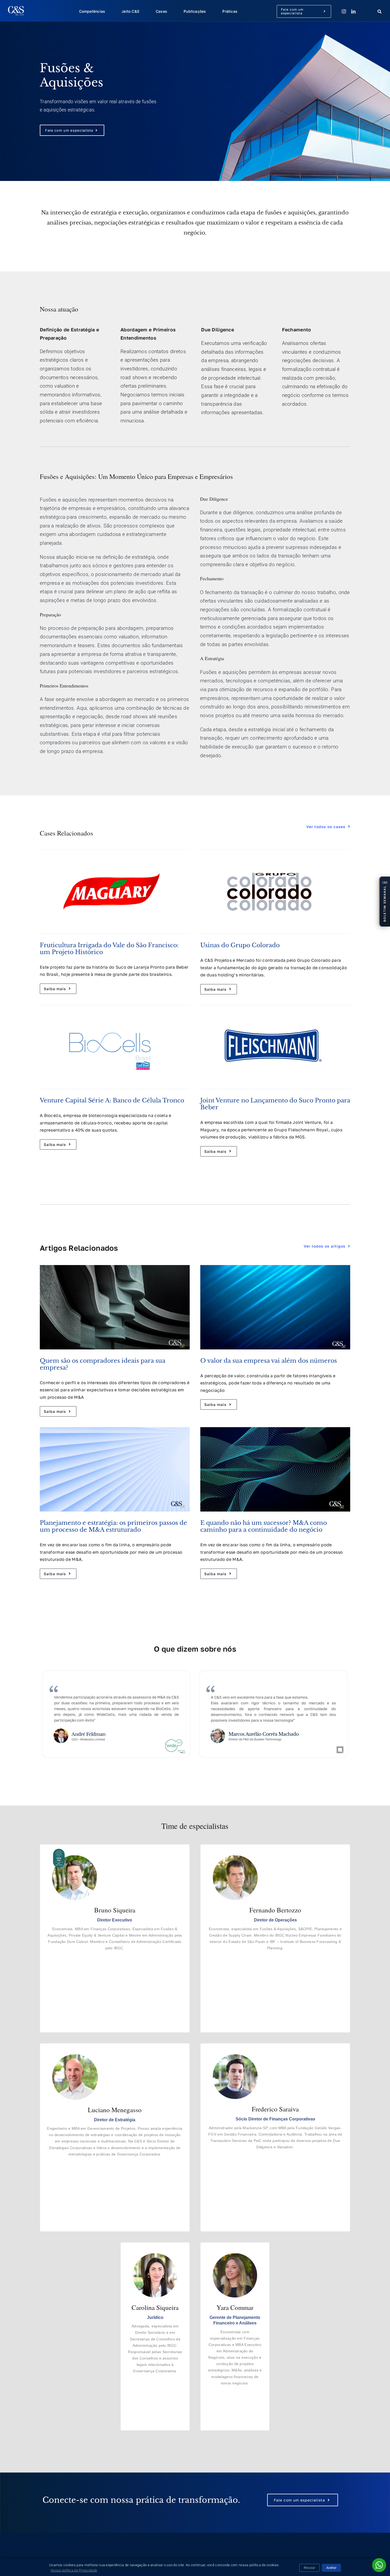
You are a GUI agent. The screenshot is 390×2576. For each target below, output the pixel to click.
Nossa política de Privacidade (74, 2570)
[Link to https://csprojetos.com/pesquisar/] (379, 12)
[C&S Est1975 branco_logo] (16, 9)
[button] (384, 902)
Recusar (309, 2568)
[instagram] (344, 11)
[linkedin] (353, 11)
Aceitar (331, 2568)
